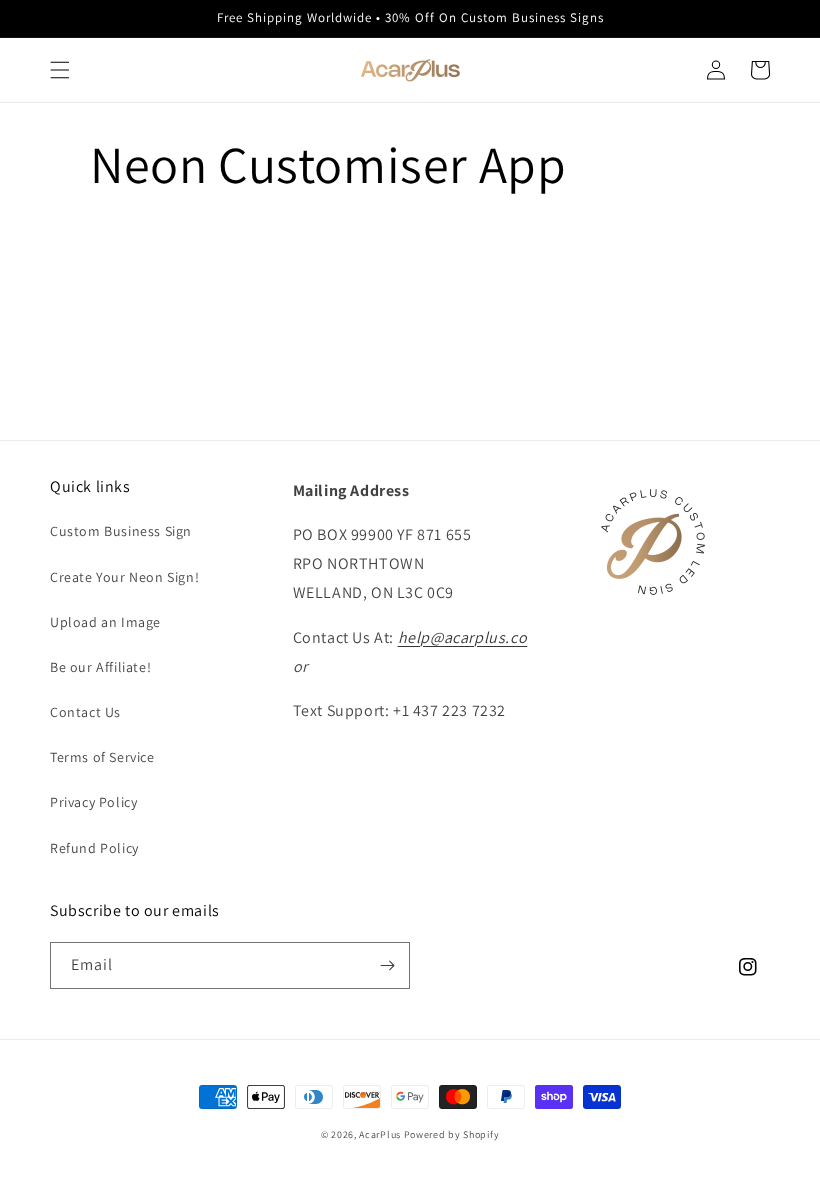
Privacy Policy (93, 802)
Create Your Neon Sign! (124, 577)
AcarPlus (380, 1134)
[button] (60, 70)
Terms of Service (102, 757)
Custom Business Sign (121, 531)
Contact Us (85, 712)
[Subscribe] (387, 965)
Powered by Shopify (452, 1134)
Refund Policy (94, 848)
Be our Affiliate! (100, 667)
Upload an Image (105, 622)
